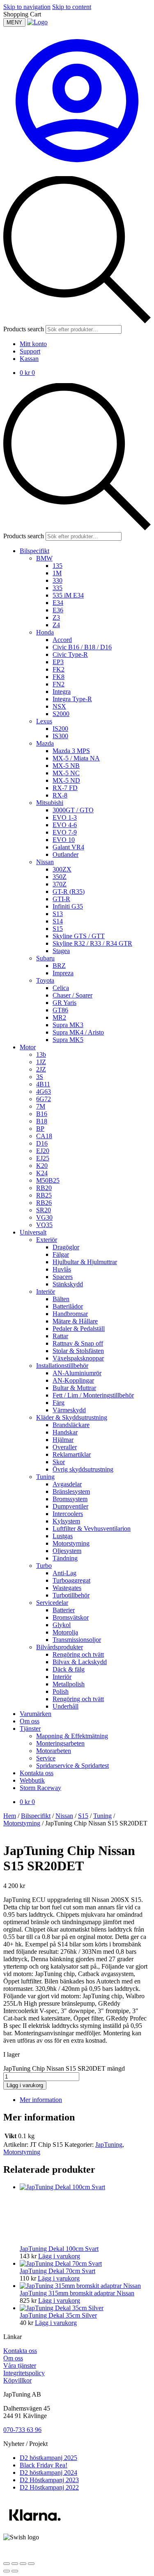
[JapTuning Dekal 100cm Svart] (81, 2187)
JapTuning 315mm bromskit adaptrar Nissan (77, 2293)
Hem (10, 1816)
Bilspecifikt (36, 1816)
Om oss (13, 2358)
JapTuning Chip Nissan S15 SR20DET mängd (64, 2068)
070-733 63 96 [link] (22, 2430)
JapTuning (109, 2145)
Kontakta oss (20, 2351)
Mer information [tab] (41, 2100)
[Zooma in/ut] (7, 2564)
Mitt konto (33, 344)
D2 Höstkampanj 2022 (49, 2487)
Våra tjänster (20, 2366)
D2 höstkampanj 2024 (48, 2473)
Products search (24, 329)
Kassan (29, 359)
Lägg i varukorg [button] (59, 2256)
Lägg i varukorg (25, 2085)
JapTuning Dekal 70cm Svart (57, 2271)
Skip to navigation (27, 7)
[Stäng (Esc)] (31, 2564)
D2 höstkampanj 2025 (48, 2458)
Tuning (102, 1816)
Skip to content (72, 7)
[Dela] (23, 2564)
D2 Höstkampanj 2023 (49, 2480)
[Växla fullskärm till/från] (15, 2564)
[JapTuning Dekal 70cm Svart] (61, 2263)
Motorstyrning (22, 1823)
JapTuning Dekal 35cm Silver (58, 2315)
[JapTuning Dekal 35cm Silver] (62, 2308)
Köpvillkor (17, 2380)
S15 (83, 1816)
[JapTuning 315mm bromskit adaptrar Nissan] (80, 2286)
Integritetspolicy (24, 2373)
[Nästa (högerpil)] (15, 2571)
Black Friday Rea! (44, 2465)
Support (30, 351)
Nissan (64, 1816)
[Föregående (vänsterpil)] (7, 2571)
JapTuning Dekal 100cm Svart (59, 2249)
